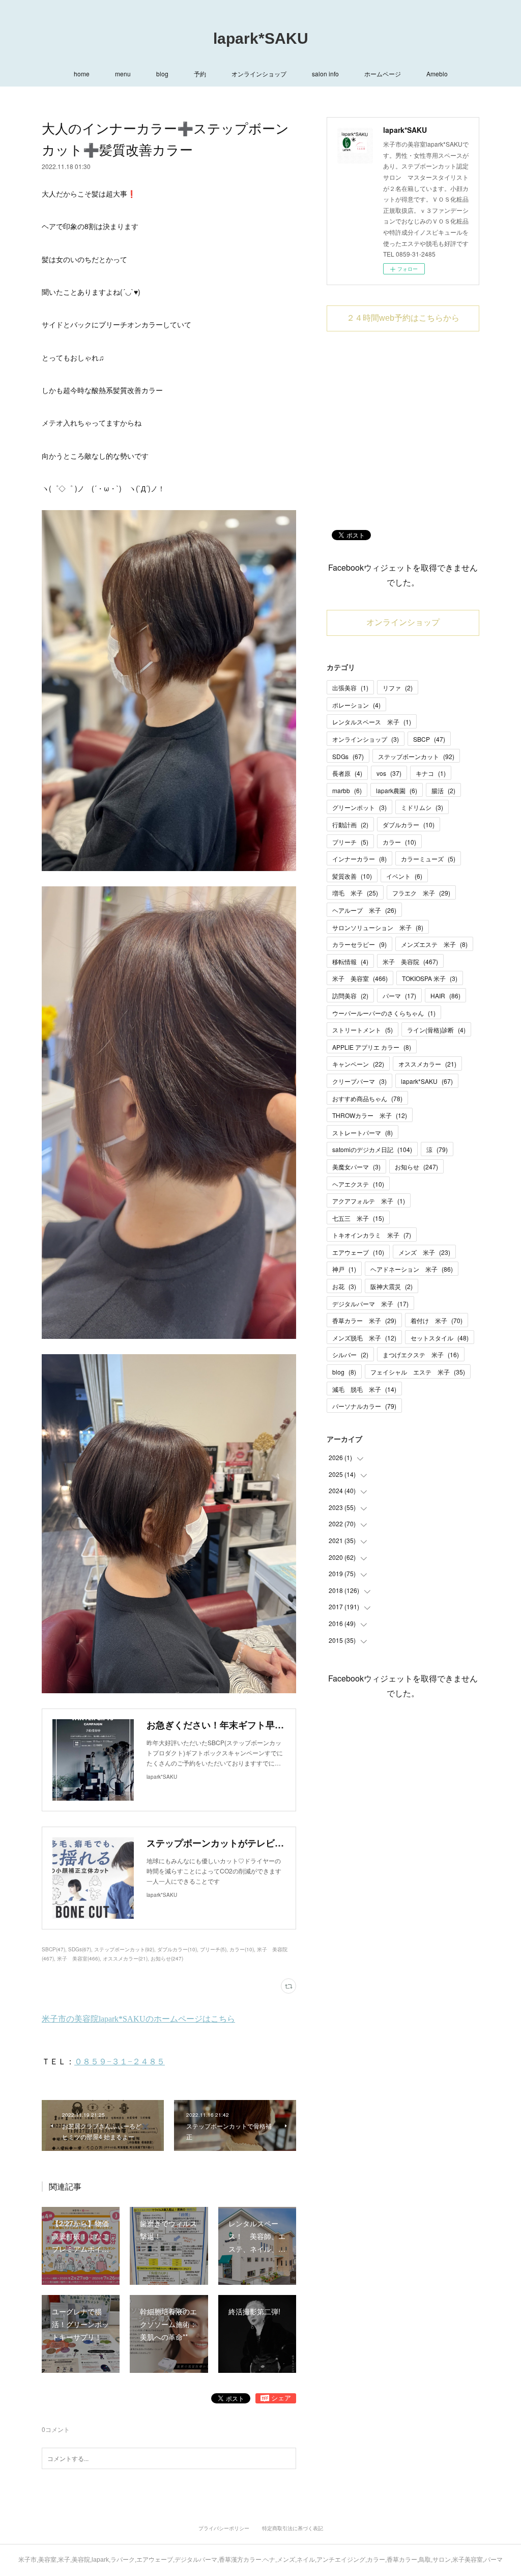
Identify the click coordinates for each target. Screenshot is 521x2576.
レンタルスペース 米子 (372, 722)
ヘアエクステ (358, 1184)
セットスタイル (440, 1338)
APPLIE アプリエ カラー (372, 1047)
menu (123, 74)
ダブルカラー (409, 824)
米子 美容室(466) (78, 1958)
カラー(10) (242, 1949)
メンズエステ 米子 (434, 944)
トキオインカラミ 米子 (372, 1235)
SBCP (429, 739)
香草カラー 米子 (364, 1320)
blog (162, 74)
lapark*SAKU (261, 38)
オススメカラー (427, 1064)
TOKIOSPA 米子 (430, 978)
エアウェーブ (358, 1252)
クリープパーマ (359, 1081)
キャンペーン (358, 1064)
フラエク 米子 (421, 893)
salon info (325, 74)
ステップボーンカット (416, 756)
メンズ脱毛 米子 (364, 1338)
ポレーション (356, 705)
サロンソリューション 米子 (378, 927)
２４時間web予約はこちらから (403, 318)
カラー (399, 842)
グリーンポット (359, 807)
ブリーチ (350, 842)
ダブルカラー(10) (177, 1949)
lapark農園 (397, 790)
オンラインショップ (259, 74)
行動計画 (350, 824)
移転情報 (350, 961)
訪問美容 (350, 996)
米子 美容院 (410, 961)
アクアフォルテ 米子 (369, 1201)
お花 (344, 1286)
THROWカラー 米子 (370, 1115)
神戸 (344, 1269)
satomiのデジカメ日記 (372, 1149)
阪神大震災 (392, 1286)
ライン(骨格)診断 (436, 1030)
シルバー (350, 1354)
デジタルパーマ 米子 (370, 1304)
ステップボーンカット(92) (124, 1949)
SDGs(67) (80, 1949)
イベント (404, 876)
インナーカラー (359, 859)
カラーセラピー (359, 944)
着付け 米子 (437, 1320)
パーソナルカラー (364, 1406)
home (82, 74)
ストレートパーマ (363, 1132)
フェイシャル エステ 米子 (418, 1372)
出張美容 (350, 688)
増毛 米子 (355, 893)
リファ (398, 688)
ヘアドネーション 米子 (412, 1269)
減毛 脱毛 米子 (364, 1389)
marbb (347, 790)
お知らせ (416, 1167)
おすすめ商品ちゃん (367, 1098)
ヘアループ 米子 (364, 910)
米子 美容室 (360, 978)
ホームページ (383, 74)
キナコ (431, 773)
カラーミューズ (428, 859)
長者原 (347, 773)
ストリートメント (363, 1030)
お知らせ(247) (167, 1958)
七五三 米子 (358, 1218)
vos (389, 773)
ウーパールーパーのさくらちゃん (384, 1013)
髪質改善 (352, 876)
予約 (200, 74)
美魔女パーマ (356, 1167)
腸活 (443, 790)
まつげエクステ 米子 (421, 1354)
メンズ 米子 (424, 1252)
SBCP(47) (53, 1949)
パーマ (399, 996)
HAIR (445, 996)
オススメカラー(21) (125, 1958)
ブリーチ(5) (213, 1949)
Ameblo (437, 74)
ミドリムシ (422, 807)
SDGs (348, 756)
